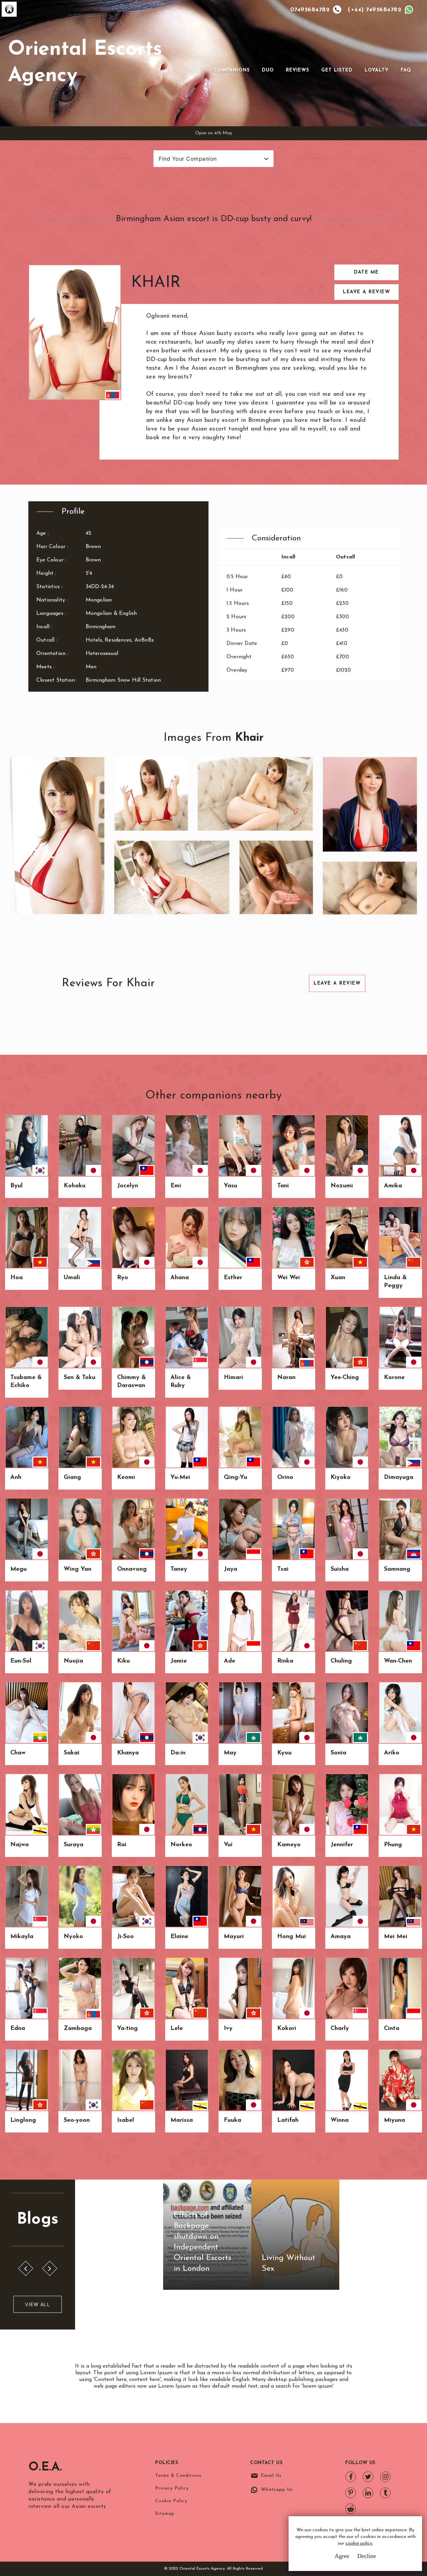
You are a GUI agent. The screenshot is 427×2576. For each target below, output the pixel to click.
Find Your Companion (188, 159)
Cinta (392, 2029)
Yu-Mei (180, 1478)
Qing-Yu (236, 1478)
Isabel (126, 2120)
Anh (16, 1478)
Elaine (179, 1937)
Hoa (17, 1278)
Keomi (126, 1478)
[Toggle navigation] (223, 59)
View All (38, 2304)
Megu (19, 1569)
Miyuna (394, 2120)
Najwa (20, 1845)
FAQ (406, 70)
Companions (232, 70)
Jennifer (342, 1845)
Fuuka (233, 2120)
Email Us (271, 2476)
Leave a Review (366, 292)
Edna (18, 2029)
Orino (285, 1478)
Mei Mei (396, 1937)
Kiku (123, 1661)
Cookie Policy (171, 2501)
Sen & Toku (80, 1378)
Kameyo (289, 1845)
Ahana (180, 1278)
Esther (233, 1278)
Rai (122, 1845)
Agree (342, 2556)
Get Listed (337, 70)
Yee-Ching (345, 1378)
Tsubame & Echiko (26, 1382)
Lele (177, 2029)
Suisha (340, 1569)
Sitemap (165, 2514)
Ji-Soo (125, 1937)
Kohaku (75, 1186)
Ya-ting (127, 2029)
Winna (340, 2120)
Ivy (228, 2029)
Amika (393, 1186)
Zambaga (78, 2029)
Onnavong (132, 1569)
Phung (393, 1845)
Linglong (23, 2120)
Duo (268, 70)
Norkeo (181, 1845)
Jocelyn (128, 1186)
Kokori (287, 2029)
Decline (367, 2556)
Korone (394, 1378)
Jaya (231, 1569)
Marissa (182, 2120)
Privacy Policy (172, 2488)
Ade (230, 1661)
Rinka (285, 1661)
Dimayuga (399, 1478)
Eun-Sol (21, 1661)
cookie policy (359, 2543)
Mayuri (234, 1937)
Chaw (18, 1753)
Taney (179, 1569)
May (230, 1753)
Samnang (397, 1569)
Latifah (288, 2120)
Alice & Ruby (181, 1382)
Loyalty (377, 70)
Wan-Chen (398, 1661)
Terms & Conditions (178, 2476)
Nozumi (342, 1186)
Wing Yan (78, 1569)
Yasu (231, 1186)
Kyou (284, 1753)
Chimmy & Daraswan (131, 1382)
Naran (286, 1378)
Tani (283, 1186)
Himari (234, 1378)
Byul (17, 1186)
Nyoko (73, 1937)
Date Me (366, 272)
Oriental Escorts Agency (85, 63)
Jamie (179, 1661)
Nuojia (73, 1661)
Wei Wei (289, 1278)
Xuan (338, 1278)
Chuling (341, 1661)
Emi (176, 1186)
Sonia (338, 1753)
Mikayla (22, 1937)
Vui (228, 1845)
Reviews (298, 70)
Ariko (392, 1753)
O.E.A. (45, 2467)
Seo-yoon (77, 2120)
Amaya (341, 1937)
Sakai (72, 1753)
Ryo (123, 1278)
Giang (72, 1478)
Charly (340, 2029)
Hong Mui (292, 1937)
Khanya (128, 1753)
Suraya (74, 1845)
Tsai (283, 1569)
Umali (72, 1278)
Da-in (178, 1753)
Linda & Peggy (395, 1282)
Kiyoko (341, 1478)
